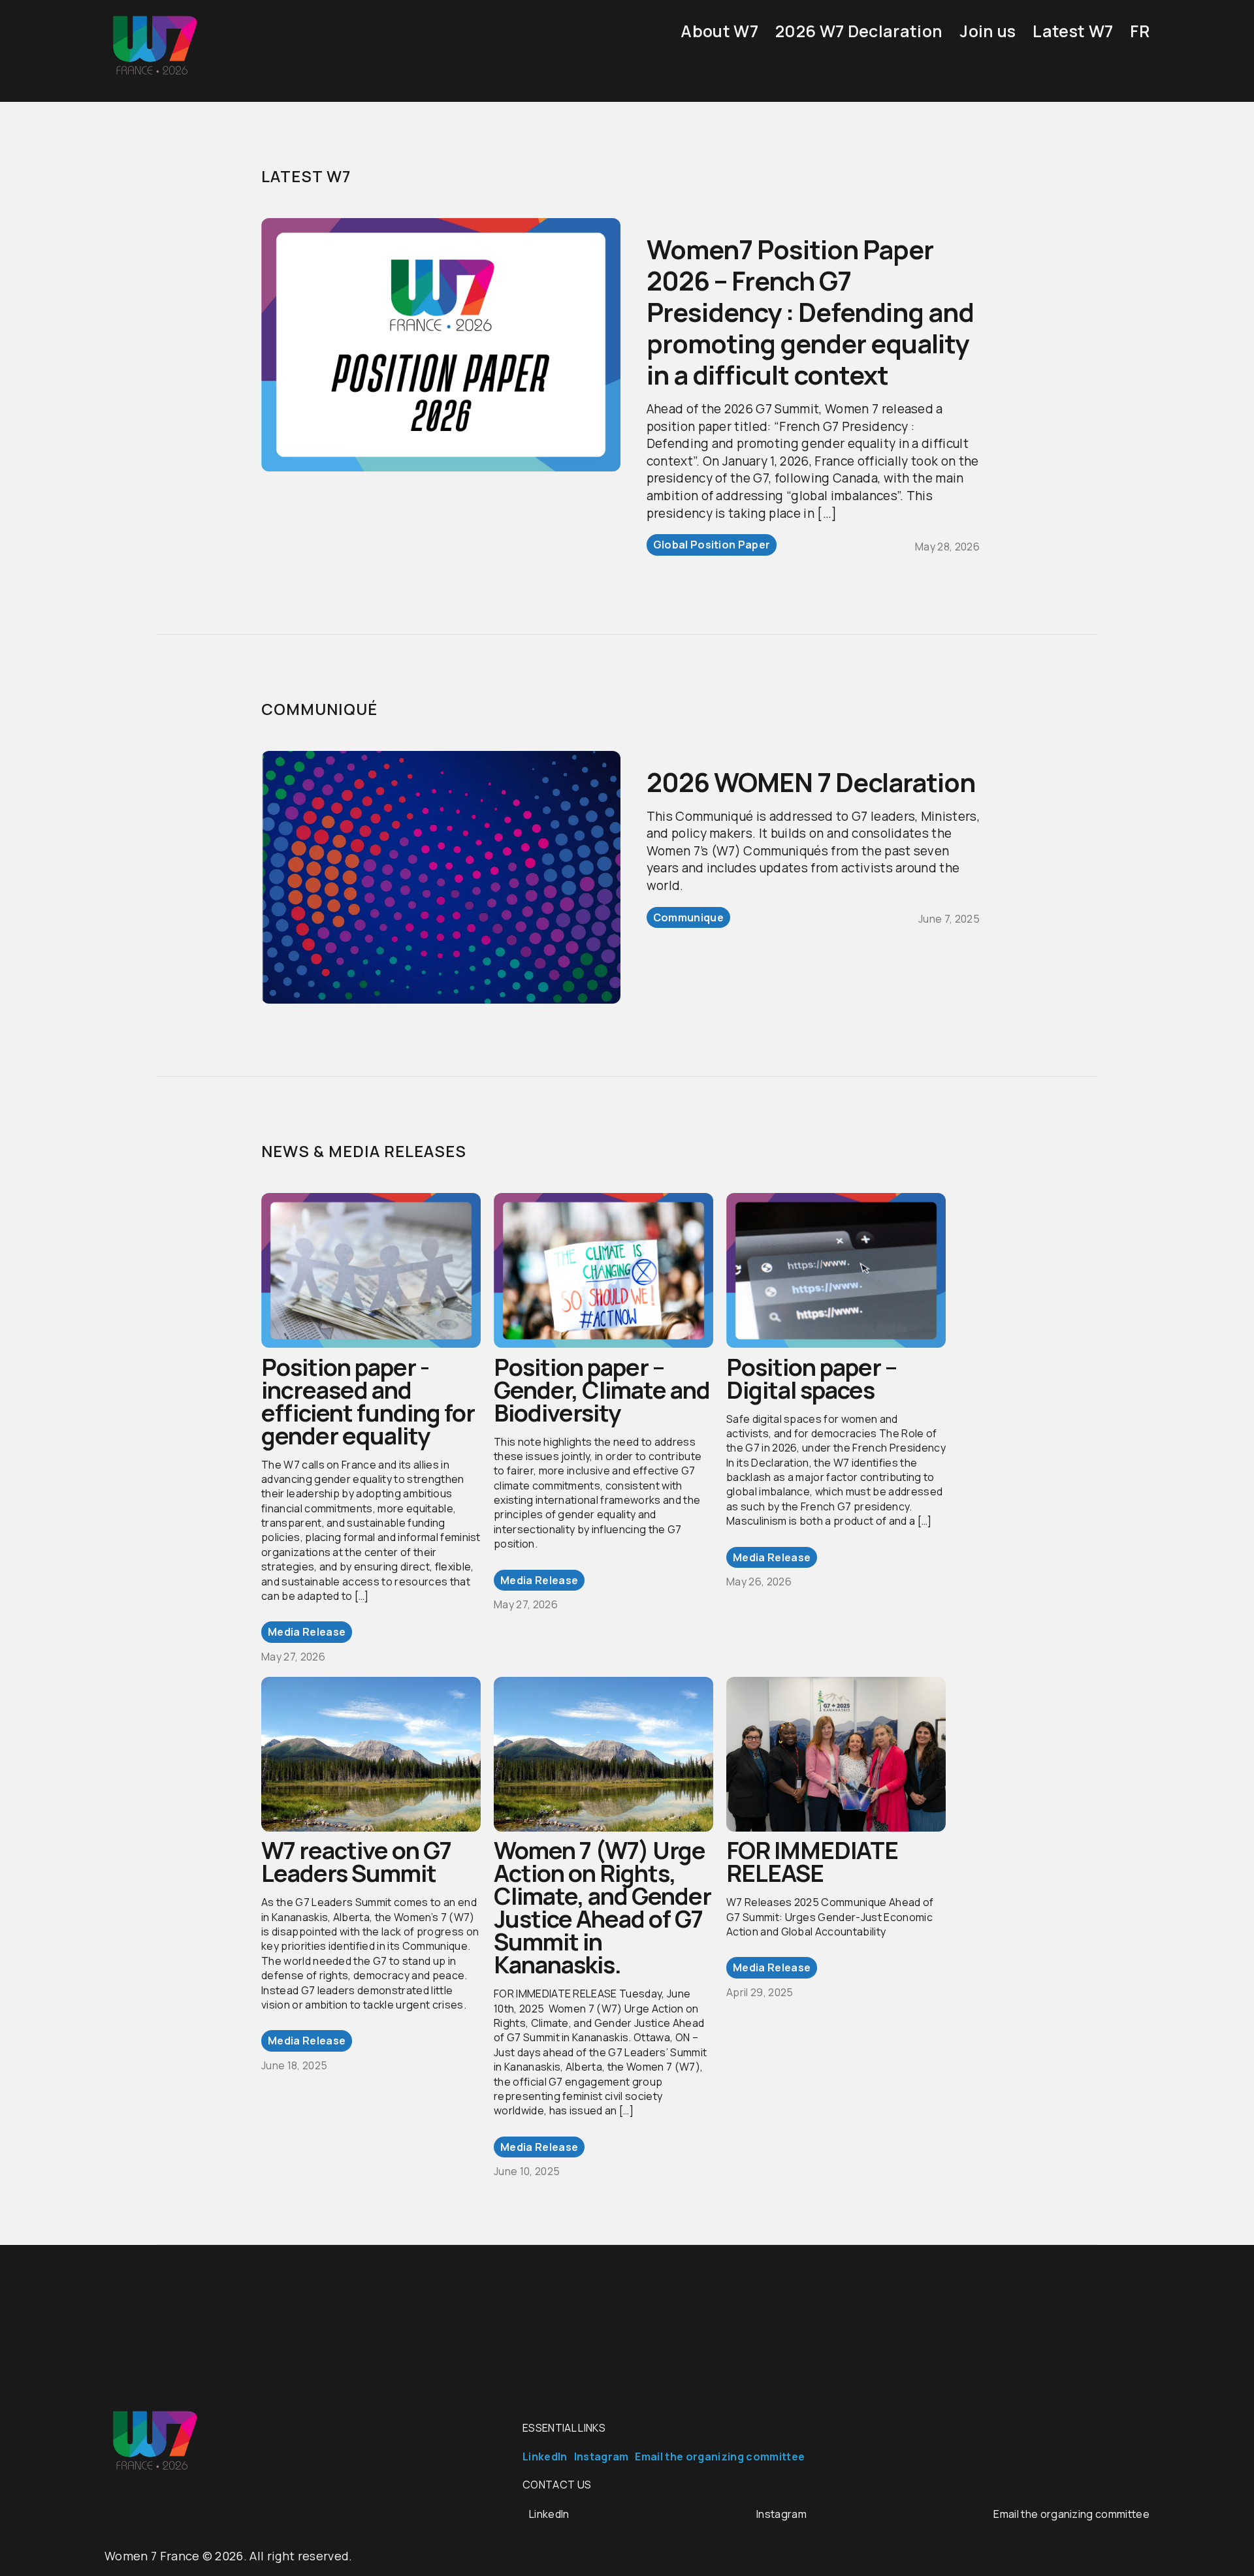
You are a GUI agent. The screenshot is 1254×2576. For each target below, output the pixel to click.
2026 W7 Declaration (859, 31)
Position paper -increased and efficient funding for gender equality (368, 1401)
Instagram (602, 2457)
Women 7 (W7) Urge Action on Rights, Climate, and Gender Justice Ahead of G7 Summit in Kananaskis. (603, 1907)
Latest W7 (1073, 31)
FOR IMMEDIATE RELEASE (812, 1862)
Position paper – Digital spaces (812, 1378)
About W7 (719, 31)
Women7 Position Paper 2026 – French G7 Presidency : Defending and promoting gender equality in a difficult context (810, 312)
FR (1140, 31)
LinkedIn (545, 2457)
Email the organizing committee (720, 2457)
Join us (988, 31)
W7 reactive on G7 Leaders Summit (356, 1862)
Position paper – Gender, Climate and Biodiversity (602, 1390)
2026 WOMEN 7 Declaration (811, 782)
